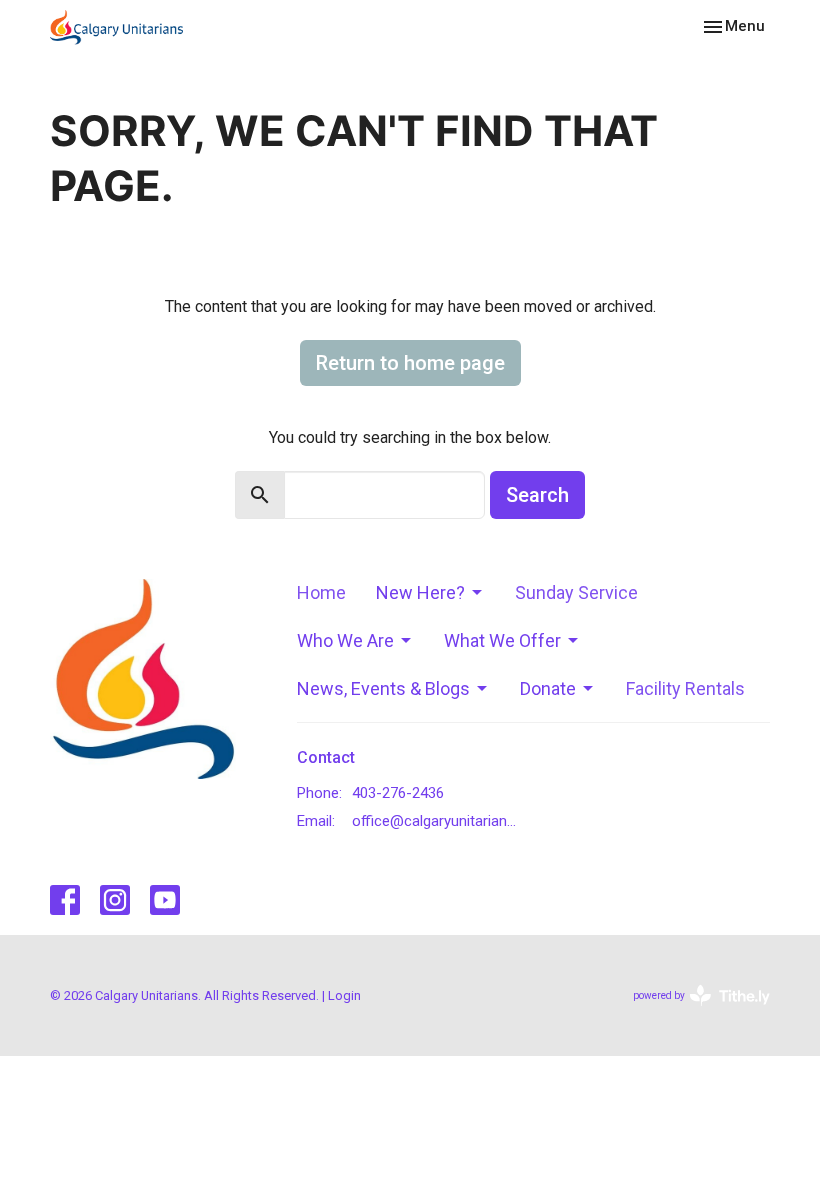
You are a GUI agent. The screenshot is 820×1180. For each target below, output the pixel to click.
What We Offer (502, 640)
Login (344, 995)
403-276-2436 (398, 793)
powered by (690, 1013)
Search (537, 495)
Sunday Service (576, 592)
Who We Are (345, 640)
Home (321, 592)
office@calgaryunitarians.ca (438, 821)
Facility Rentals (685, 688)
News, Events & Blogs (383, 688)
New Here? (420, 592)
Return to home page (410, 363)
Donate (548, 688)
